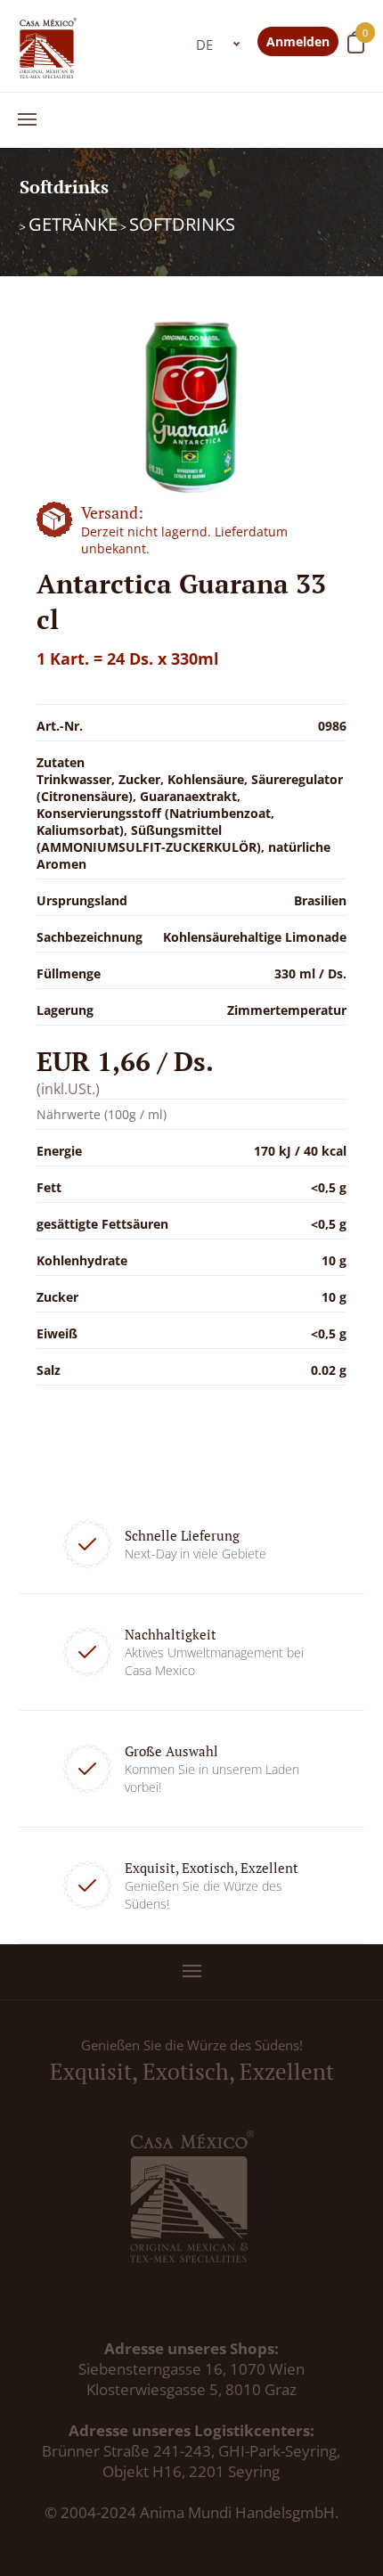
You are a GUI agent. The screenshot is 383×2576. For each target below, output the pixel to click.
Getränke (73, 224)
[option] (192, 407)
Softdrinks (182, 224)
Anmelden (298, 41)
